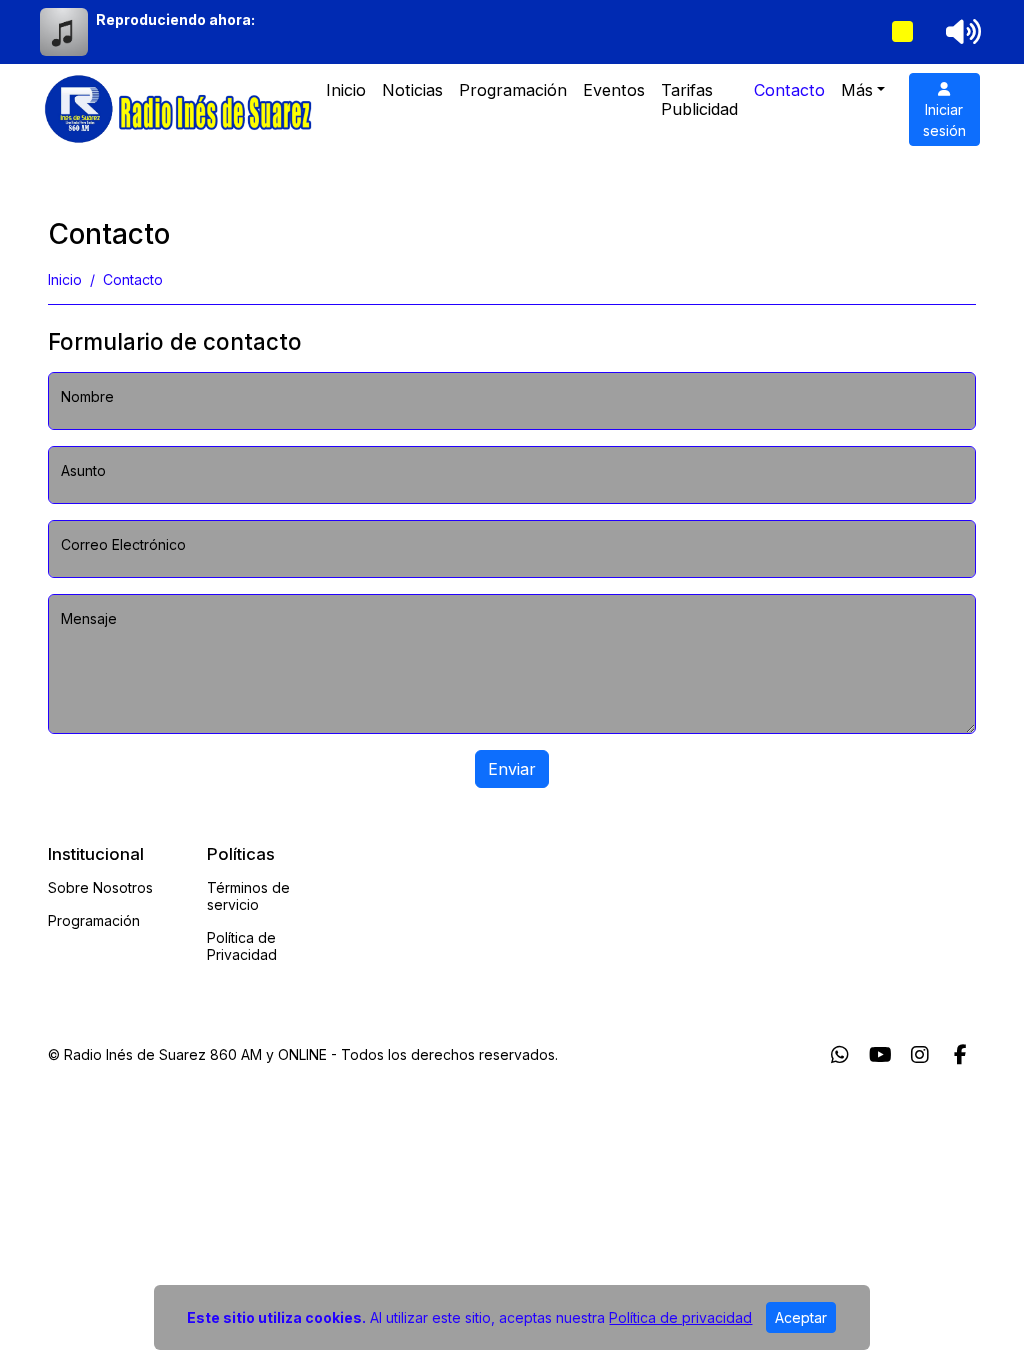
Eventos (614, 90)
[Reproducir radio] (903, 32)
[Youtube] (880, 1055)
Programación (513, 90)
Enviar (512, 769)
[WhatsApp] (840, 1055)
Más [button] (857, 90)
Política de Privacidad (242, 946)
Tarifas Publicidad (699, 99)
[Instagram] (920, 1055)
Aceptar (801, 1317)
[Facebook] (960, 1055)
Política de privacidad (680, 1317)
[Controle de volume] (960, 32)
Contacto (789, 90)
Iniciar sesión (944, 120)
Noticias (412, 90)
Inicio (346, 90)
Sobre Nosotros (100, 887)
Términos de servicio (248, 896)
